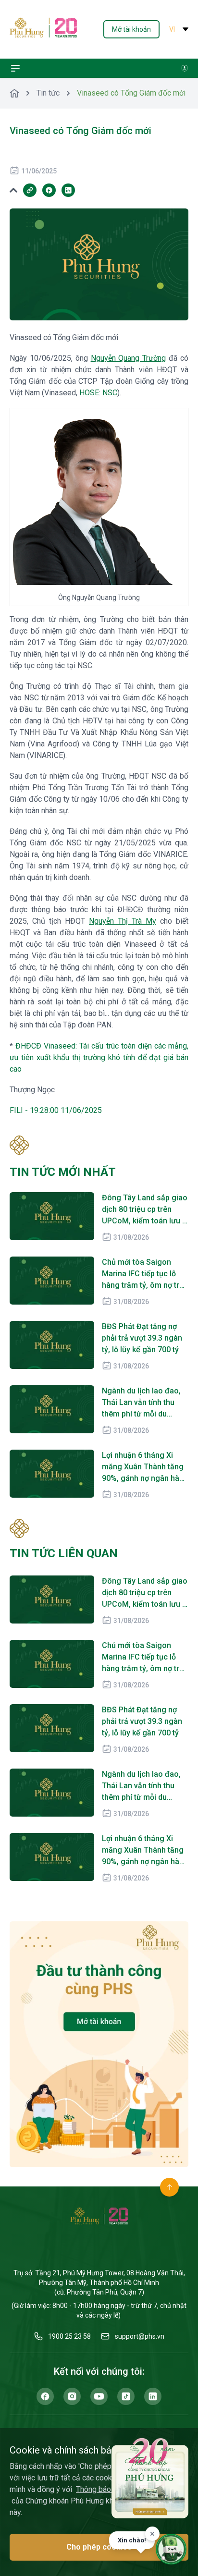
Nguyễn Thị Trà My (123, 921)
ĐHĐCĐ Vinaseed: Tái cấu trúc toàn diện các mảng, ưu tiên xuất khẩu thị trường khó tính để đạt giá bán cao (99, 1057)
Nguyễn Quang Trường (129, 358)
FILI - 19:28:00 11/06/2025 (56, 1110)
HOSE (89, 393)
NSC (110, 393)
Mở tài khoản (131, 29)
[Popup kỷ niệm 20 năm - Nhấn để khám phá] (150, 2478)
